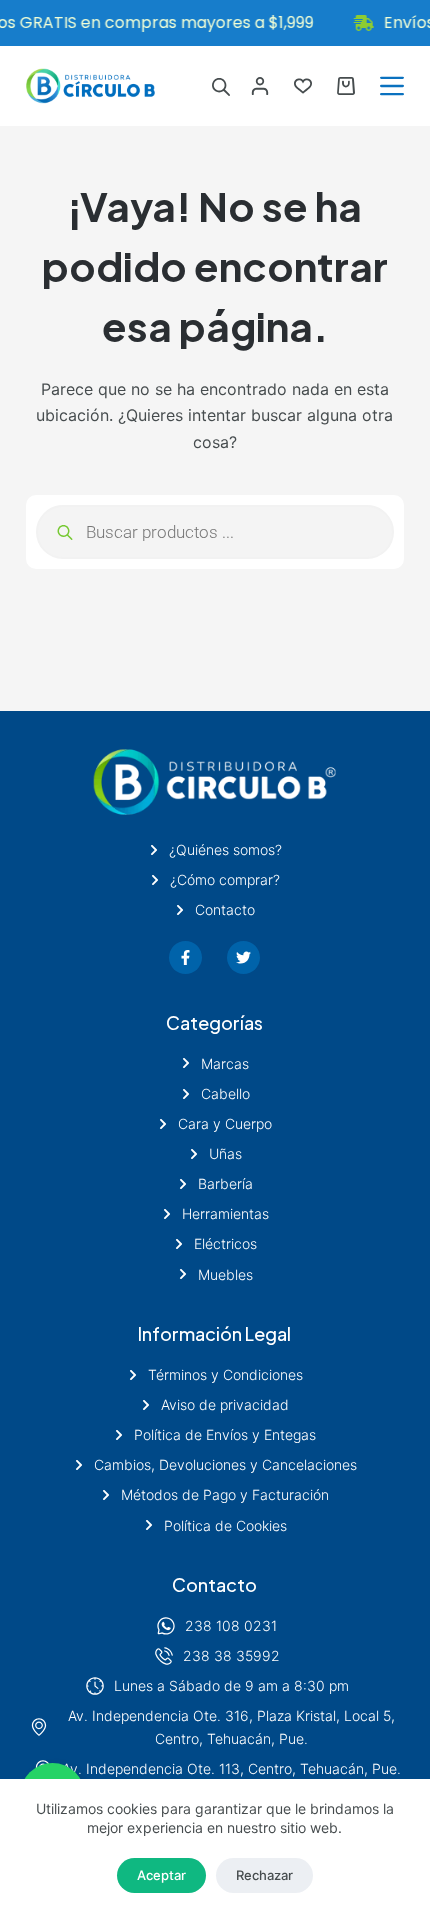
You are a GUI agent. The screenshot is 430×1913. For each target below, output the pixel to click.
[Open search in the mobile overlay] (221, 86)
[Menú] (392, 86)
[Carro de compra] (346, 86)
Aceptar (161, 1875)
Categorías (214, 1022)
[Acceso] (260, 86)
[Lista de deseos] (303, 86)
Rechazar (264, 1875)
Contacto (214, 1584)
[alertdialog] (215, 23)
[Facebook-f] (185, 957)
